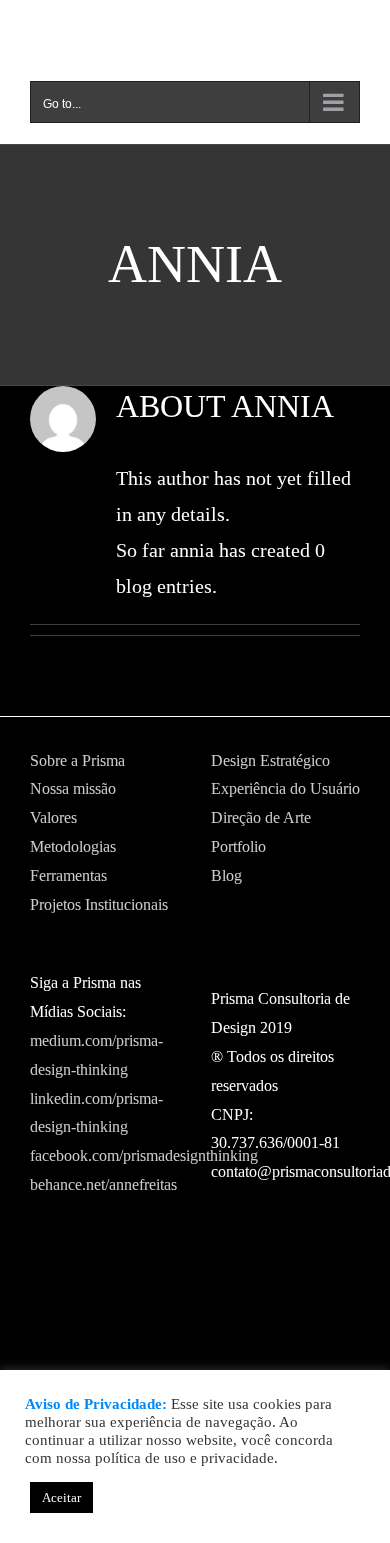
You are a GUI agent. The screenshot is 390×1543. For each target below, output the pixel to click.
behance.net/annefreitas (103, 1184)
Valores (53, 817)
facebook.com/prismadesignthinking (104, 1155)
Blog (226, 875)
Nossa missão (73, 788)
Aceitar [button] (61, 1497)
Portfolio (238, 846)
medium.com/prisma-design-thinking (96, 1055)
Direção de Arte (261, 817)
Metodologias (73, 846)
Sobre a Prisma (77, 760)
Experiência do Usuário (285, 788)
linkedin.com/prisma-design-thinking (96, 1113)
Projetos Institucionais (99, 904)
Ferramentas (68, 875)
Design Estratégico (270, 760)
